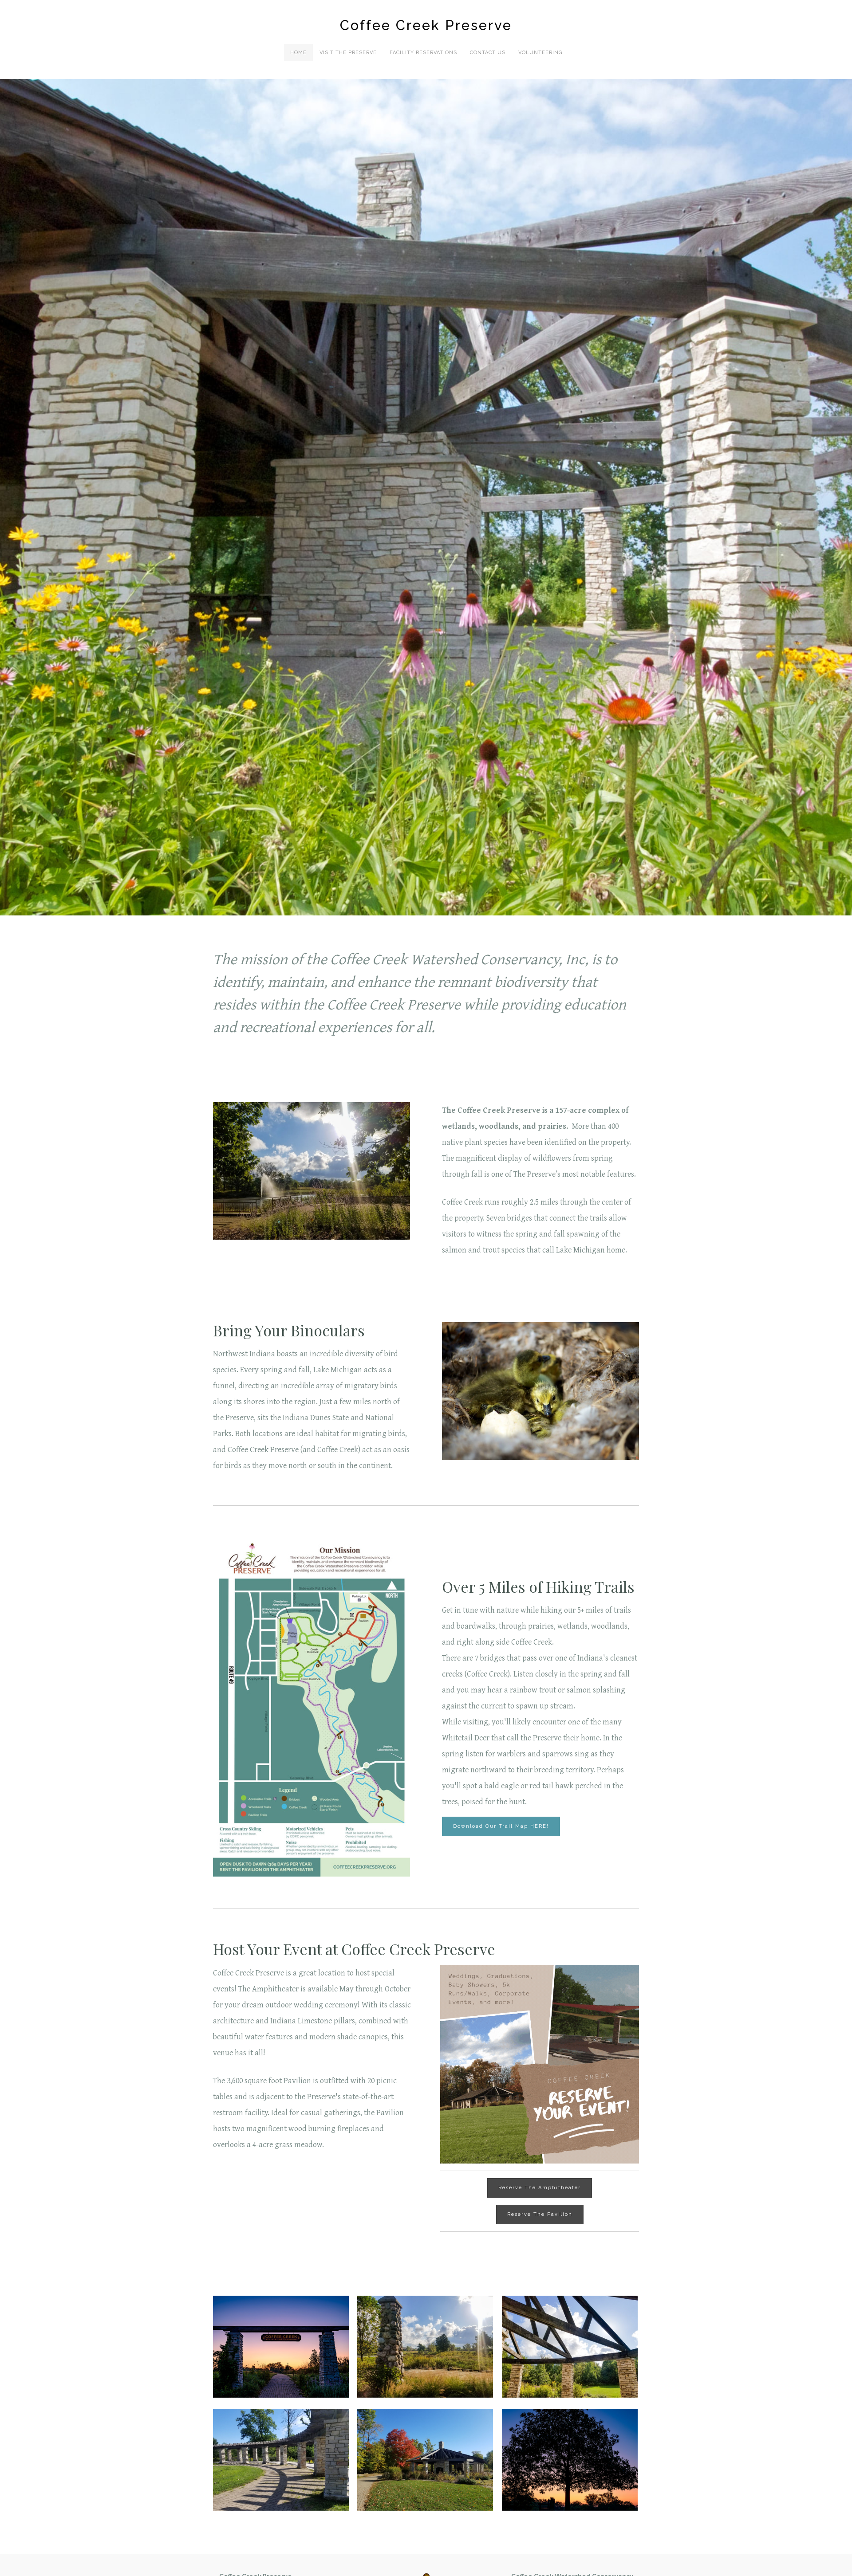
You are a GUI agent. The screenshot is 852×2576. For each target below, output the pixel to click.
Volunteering (540, 53)
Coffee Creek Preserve (426, 25)
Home (298, 53)
